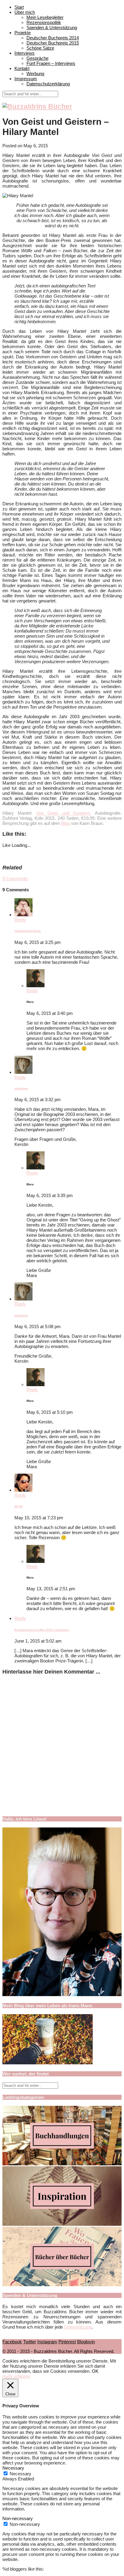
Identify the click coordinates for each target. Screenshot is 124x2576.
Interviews (25, 53)
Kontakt (22, 68)
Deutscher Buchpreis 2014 (53, 38)
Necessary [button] (13, 2468)
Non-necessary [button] (18, 2518)
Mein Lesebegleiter (45, 17)
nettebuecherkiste (28, 931)
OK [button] (95, 2371)
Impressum (26, 79)
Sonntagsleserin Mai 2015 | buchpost (42, 1630)
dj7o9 (19, 1506)
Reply (20, 920)
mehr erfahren (16, 2376)
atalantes (21, 1088)
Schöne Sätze (40, 48)
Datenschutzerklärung (48, 84)
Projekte (23, 33)
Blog (65, 823)
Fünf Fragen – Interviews (51, 63)
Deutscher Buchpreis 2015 (53, 43)
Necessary (20, 2474)
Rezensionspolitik (44, 22)
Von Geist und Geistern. (64, 813)
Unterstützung (78, 2327)
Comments (15, 879)
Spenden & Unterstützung (52, 28)
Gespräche (37, 58)
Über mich (25, 12)
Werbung (35, 74)
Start (19, 7)
